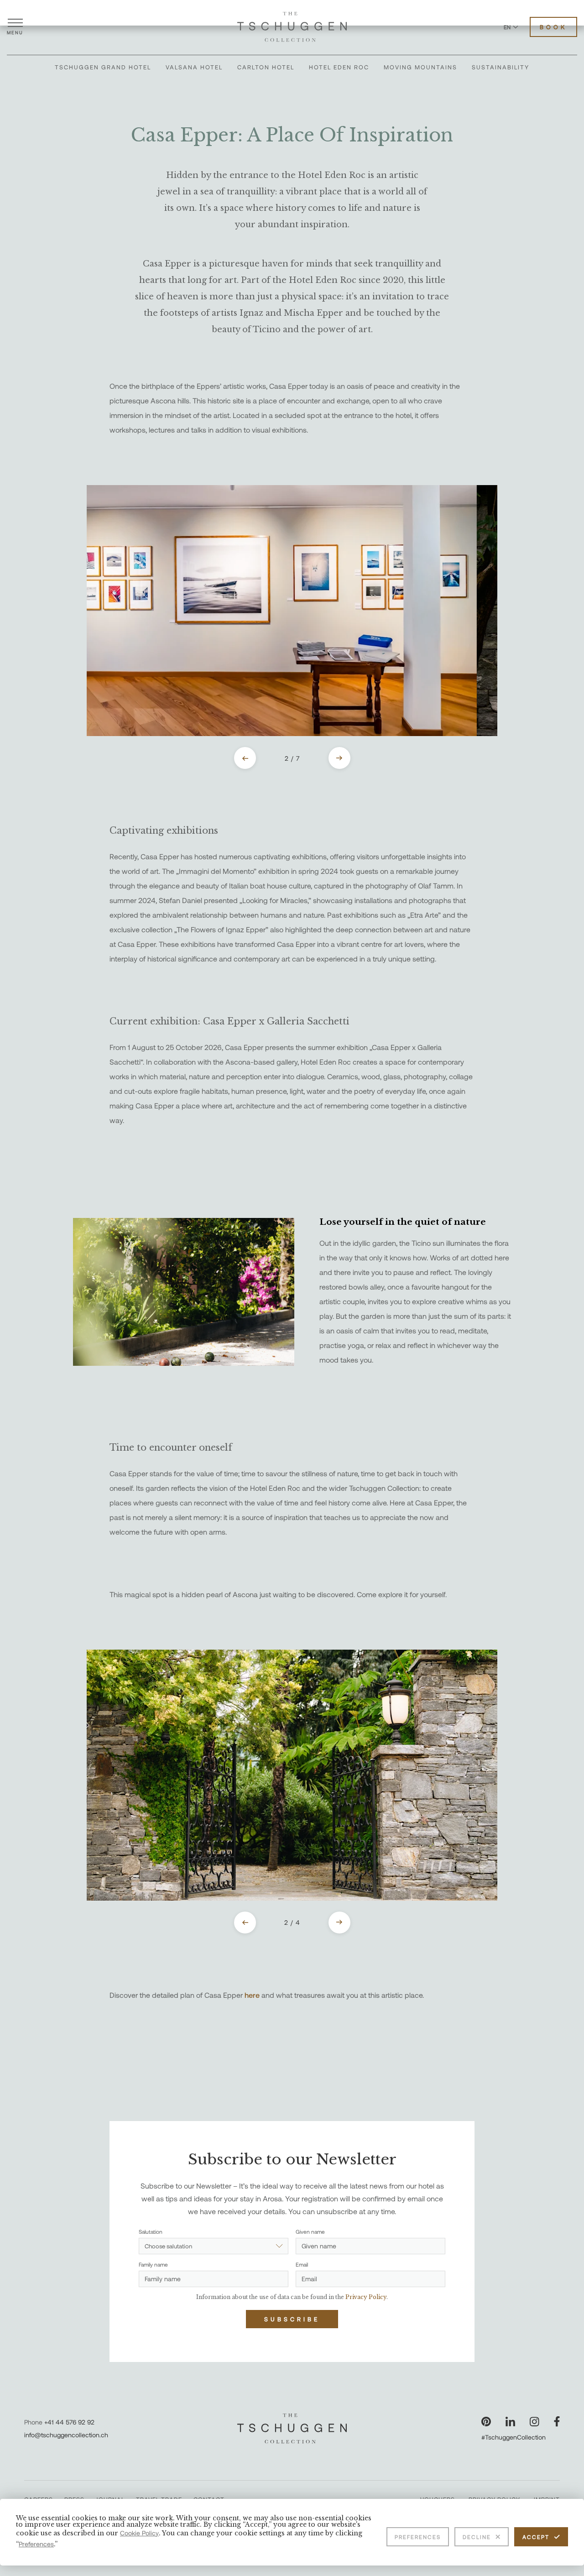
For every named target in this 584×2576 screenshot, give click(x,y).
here (253, 1995)
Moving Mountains (420, 67)
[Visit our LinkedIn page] (510, 2422)
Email (302, 2264)
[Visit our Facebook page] (557, 2422)
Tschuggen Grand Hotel (103, 67)
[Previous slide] (245, 758)
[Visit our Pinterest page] (486, 2422)
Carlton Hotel (266, 67)
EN (507, 27)
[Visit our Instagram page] (534, 2422)
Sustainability (501, 67)
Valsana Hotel (194, 67)
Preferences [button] (36, 2544)
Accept (536, 2537)
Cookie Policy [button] (139, 2533)
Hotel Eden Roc (339, 67)
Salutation (151, 2231)
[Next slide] (339, 758)
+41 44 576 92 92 (69, 2422)
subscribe (292, 2319)
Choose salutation (168, 2246)
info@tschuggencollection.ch (66, 2435)
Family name (153, 2264)
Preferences (418, 2537)
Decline (477, 2537)
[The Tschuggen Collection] (292, 27)
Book (553, 27)
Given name (310, 2231)
